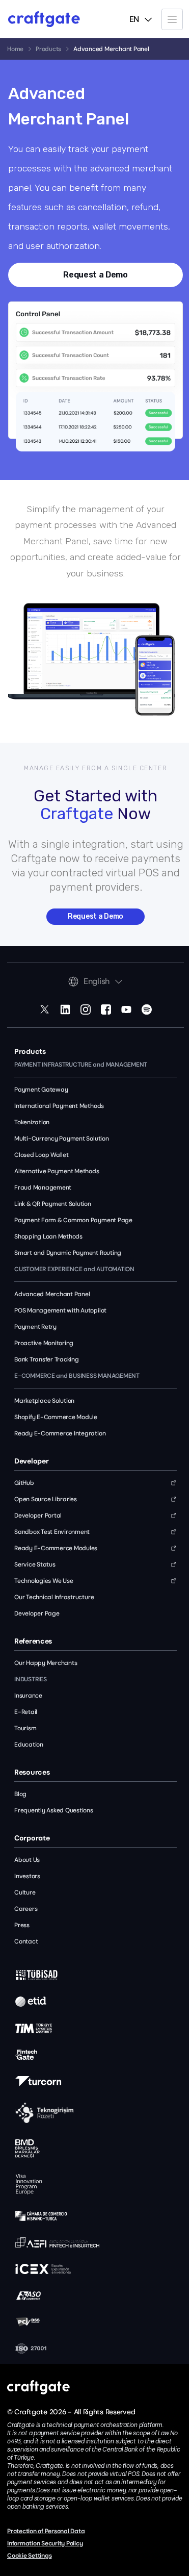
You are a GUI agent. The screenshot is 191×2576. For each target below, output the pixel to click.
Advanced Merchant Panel (52, 1294)
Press (22, 1925)
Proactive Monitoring (44, 1343)
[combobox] (141, 19)
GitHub (24, 1483)
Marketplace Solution (44, 1401)
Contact (26, 1941)
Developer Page (37, 1613)
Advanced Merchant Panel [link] (111, 49)
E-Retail (26, 1712)
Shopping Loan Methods (48, 1236)
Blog (20, 1794)
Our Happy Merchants (46, 1663)
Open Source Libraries (46, 1499)
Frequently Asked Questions (54, 1810)
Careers (26, 1909)
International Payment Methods (59, 1106)
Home (15, 49)
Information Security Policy (45, 2543)
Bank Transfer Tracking (47, 1359)
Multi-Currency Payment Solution (62, 1139)
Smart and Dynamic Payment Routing (68, 1253)
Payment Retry (35, 1327)
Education (29, 1745)
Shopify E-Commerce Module (56, 1417)
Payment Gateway (41, 1090)
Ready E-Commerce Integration (60, 1433)
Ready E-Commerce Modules (56, 1548)
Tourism (25, 1728)
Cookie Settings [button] (29, 2556)
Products (48, 49)
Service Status (35, 1564)
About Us (27, 1860)
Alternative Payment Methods (57, 1171)
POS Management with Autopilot (60, 1310)
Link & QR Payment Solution (53, 1204)
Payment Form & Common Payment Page (73, 1220)
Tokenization (32, 1122)
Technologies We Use (44, 1581)
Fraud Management (43, 1188)
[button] (172, 19)
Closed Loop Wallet (42, 1155)
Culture (25, 1892)
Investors (27, 1876)
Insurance (28, 1696)
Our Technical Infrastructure (54, 1597)
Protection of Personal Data (46, 2531)
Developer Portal (38, 1516)
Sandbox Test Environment (52, 1532)
